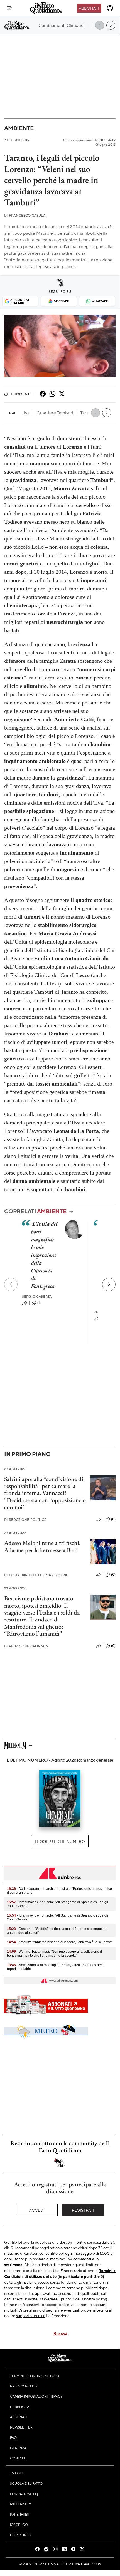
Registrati (83, 2210)
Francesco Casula (25, 215)
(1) (39, 1303)
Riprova (60, 2333)
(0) (113, 1519)
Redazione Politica (25, 1520)
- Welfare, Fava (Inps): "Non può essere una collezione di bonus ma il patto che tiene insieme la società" (55, 1954)
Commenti (21, 394)
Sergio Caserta (37, 1296)
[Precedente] (11, 1284)
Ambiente (19, 128)
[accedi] (110, 8)
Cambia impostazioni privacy (36, 2396)
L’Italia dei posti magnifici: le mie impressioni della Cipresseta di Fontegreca (44, 1255)
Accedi (37, 2210)
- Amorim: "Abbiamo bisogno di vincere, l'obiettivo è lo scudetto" (60, 1942)
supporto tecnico (31, 2315)
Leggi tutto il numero (60, 1841)
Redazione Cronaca (26, 1646)
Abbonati (89, 8)
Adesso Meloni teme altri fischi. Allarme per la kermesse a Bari (42, 1546)
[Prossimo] (109, 1284)
